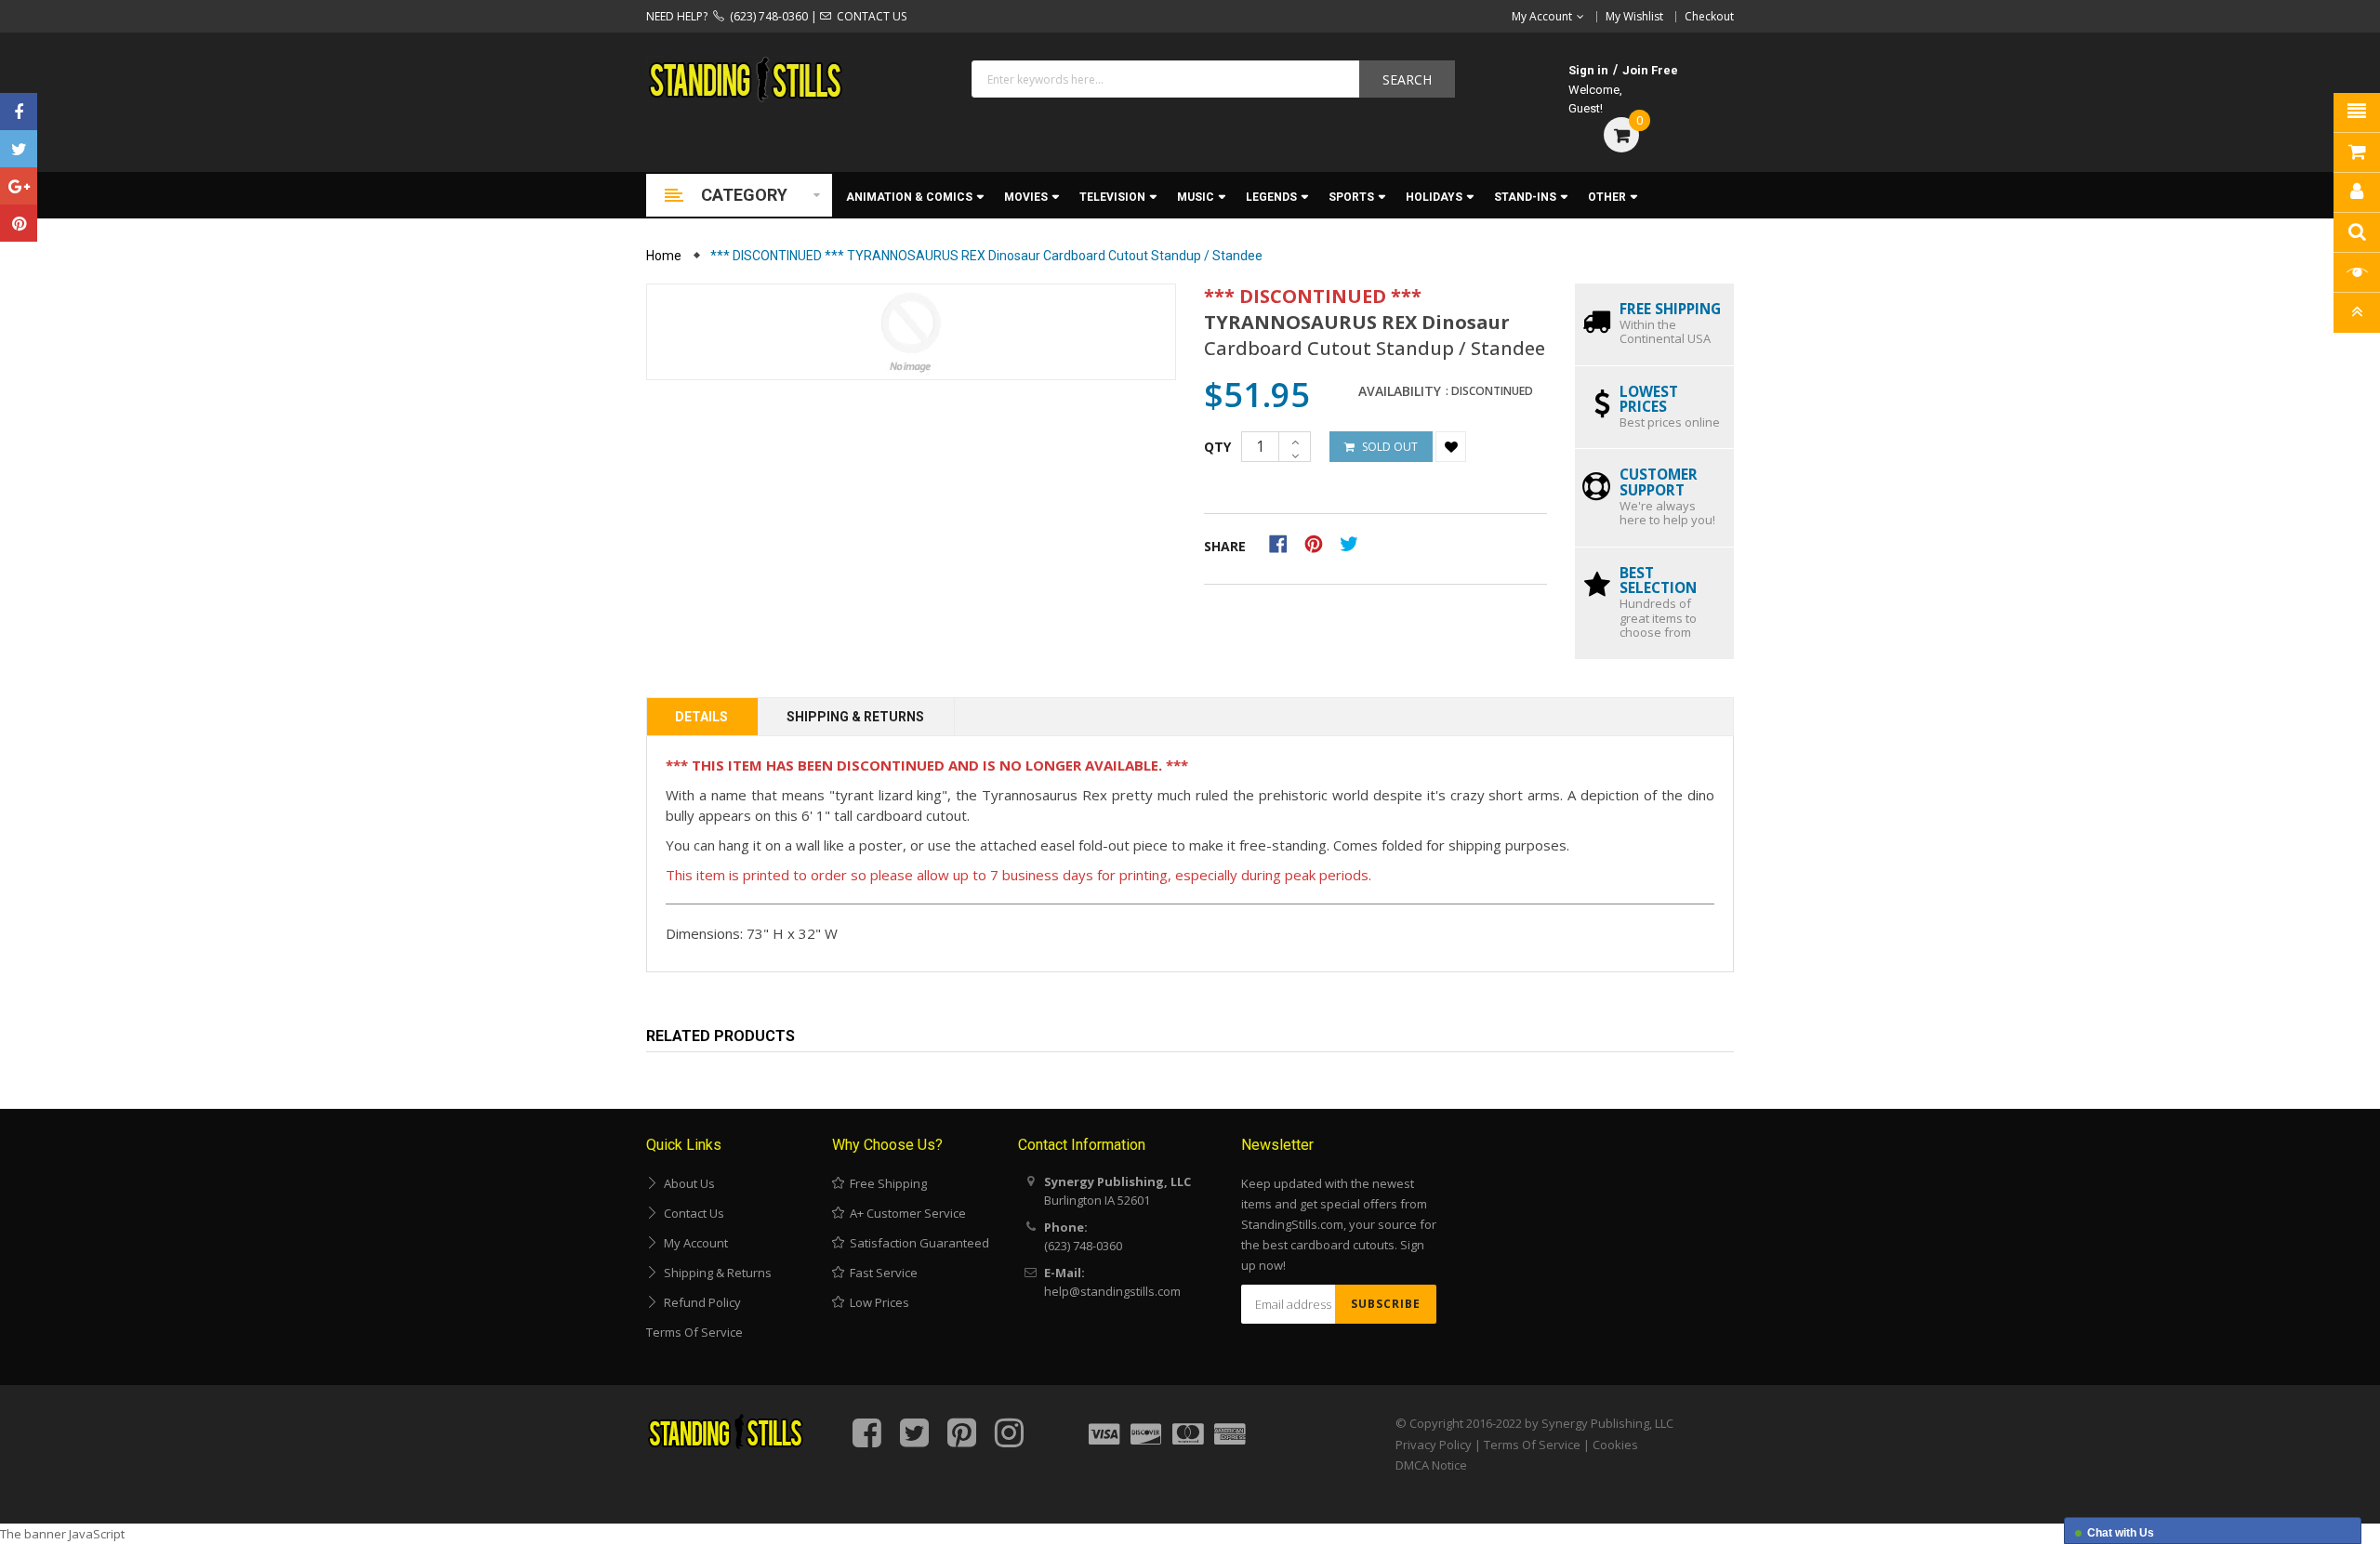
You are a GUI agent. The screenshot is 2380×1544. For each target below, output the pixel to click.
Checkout (1709, 16)
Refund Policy (700, 1302)
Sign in (1588, 70)
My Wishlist (1634, 16)
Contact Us (691, 1213)
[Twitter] (19, 149)
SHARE (1225, 546)
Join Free (1650, 70)
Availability (1400, 391)
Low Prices (877, 1302)
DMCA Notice (1431, 1465)
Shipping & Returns (855, 717)
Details (701, 717)
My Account (693, 1243)
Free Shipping (886, 1183)
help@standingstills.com (1112, 1291)
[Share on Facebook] (1284, 543)
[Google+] (19, 186)
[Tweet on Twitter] (1354, 543)
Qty (1217, 447)
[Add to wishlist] (1451, 447)
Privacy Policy (1434, 1445)
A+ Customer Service (905, 1213)
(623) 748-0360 (766, 16)
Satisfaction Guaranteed (917, 1243)
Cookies (1615, 1445)
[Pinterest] (19, 223)
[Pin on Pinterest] (1320, 543)
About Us (687, 1183)
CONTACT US (869, 16)
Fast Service (881, 1273)
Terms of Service (694, 1332)
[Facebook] (19, 112)
